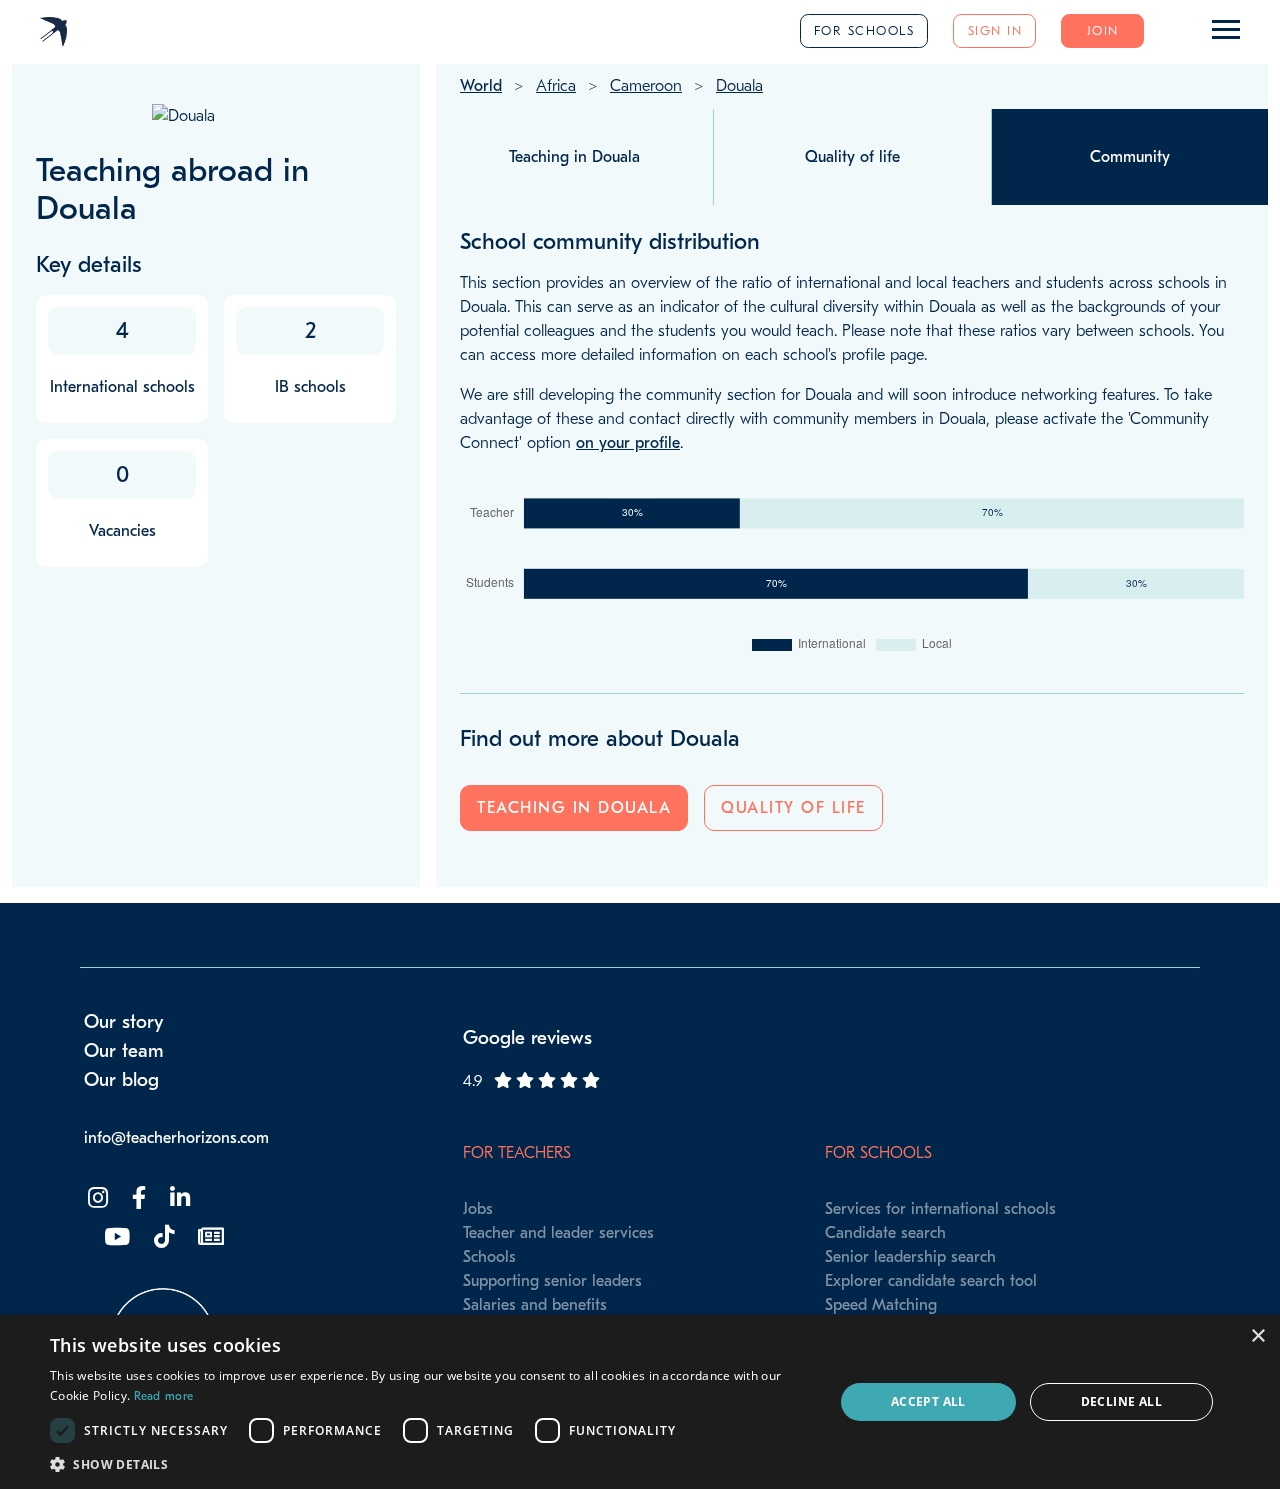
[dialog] (640, 1402)
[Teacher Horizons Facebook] (137, 1198)
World (481, 86)
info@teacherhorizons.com (176, 1138)
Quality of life (793, 808)
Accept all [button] (928, 1401)
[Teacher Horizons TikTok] (162, 1237)
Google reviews (527, 1038)
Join (1103, 30)
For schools (864, 30)
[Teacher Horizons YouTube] (115, 1237)
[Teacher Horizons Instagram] (96, 1198)
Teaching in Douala (574, 808)
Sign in (995, 30)
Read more (164, 1396)
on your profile (628, 443)
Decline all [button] (1121, 1401)
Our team (124, 1051)
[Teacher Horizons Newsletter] (209, 1237)
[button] (430, 1464)
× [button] (1257, 1336)
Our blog (121, 1080)
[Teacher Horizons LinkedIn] (178, 1198)
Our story (124, 1022)
